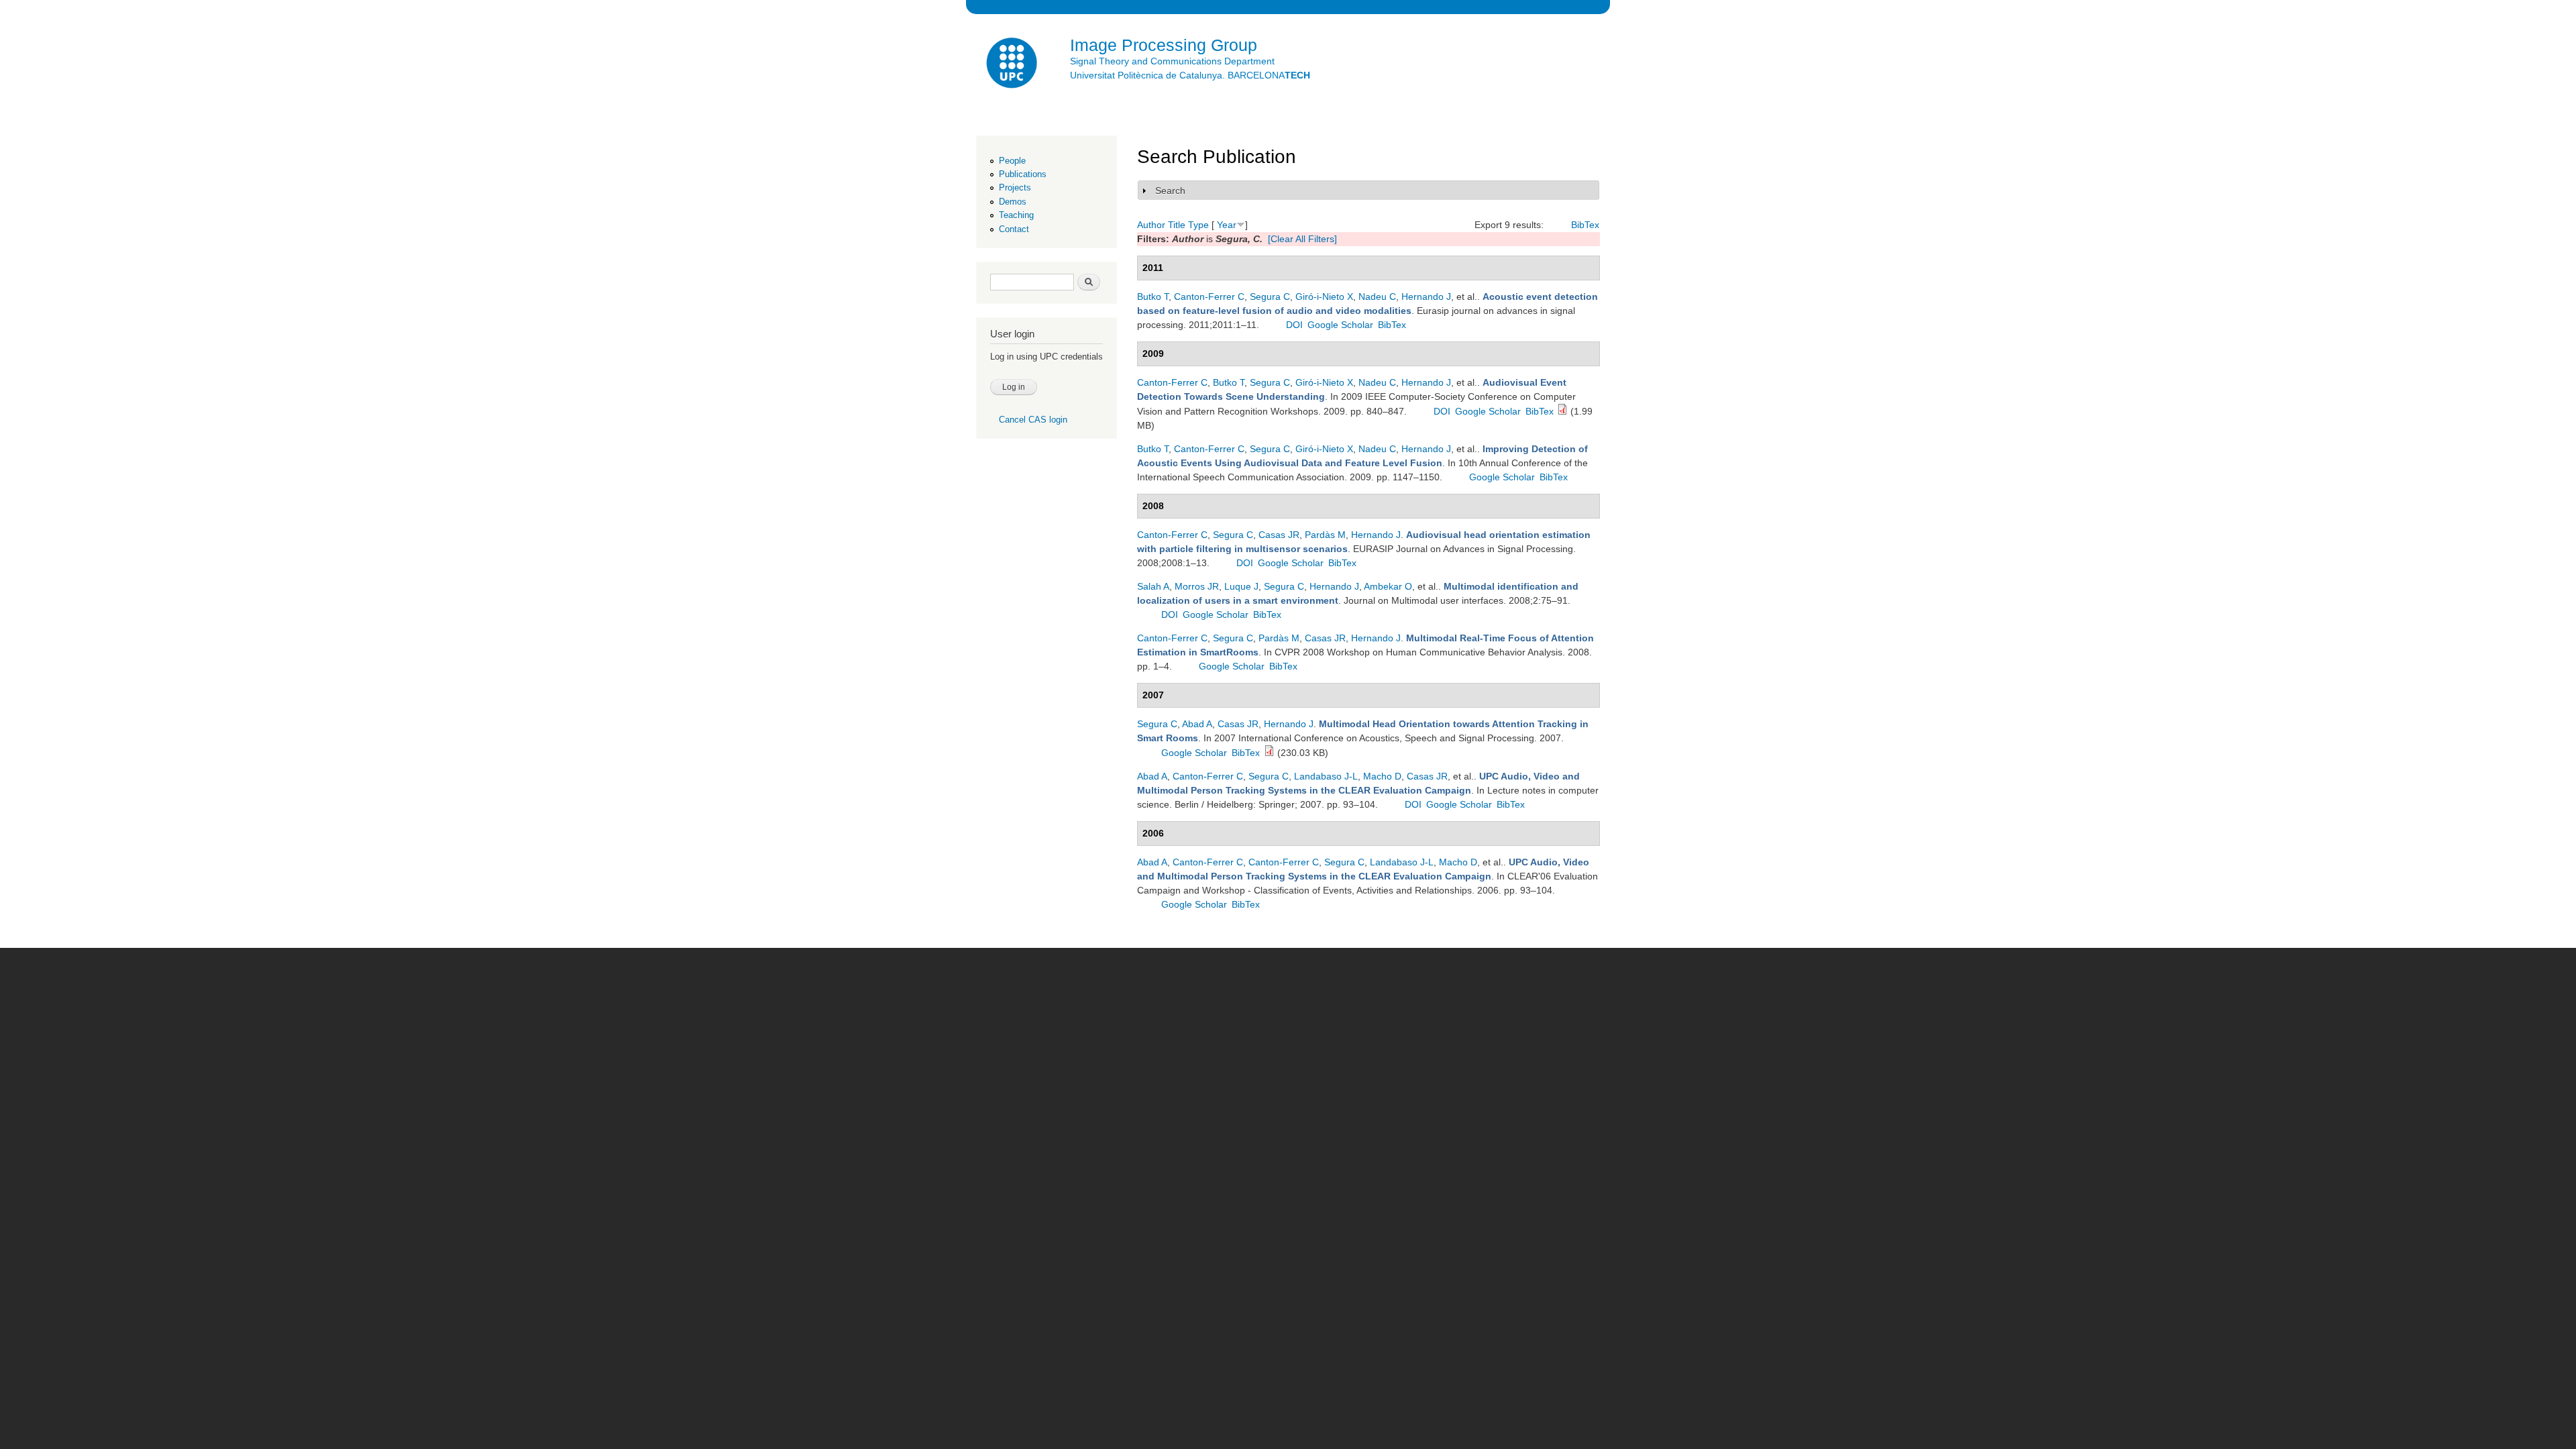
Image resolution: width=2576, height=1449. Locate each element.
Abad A (1197, 724)
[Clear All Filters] (1302, 239)
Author (1151, 225)
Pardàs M (1325, 535)
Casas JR (1279, 535)
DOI (1294, 325)
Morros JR (1197, 586)
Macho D (1382, 776)
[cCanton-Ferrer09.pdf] (1562, 411)
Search (1170, 191)
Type (1198, 225)
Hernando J (1426, 297)
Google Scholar (1340, 325)
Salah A (1153, 586)
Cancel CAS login (1033, 420)
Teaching (1016, 215)
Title (1177, 225)
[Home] (1013, 65)
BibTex (1585, 225)
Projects (1015, 187)
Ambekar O (1388, 586)
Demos (1013, 202)
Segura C (1270, 297)
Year (1227, 225)
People (1012, 161)
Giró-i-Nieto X (1324, 297)
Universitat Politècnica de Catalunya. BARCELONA (1190, 75)
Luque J (1241, 586)
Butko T (1153, 297)
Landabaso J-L (1326, 776)
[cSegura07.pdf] (1269, 753)
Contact (1014, 229)
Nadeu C (1377, 297)
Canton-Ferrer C (1209, 297)
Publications (1023, 174)
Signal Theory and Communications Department (1172, 61)
